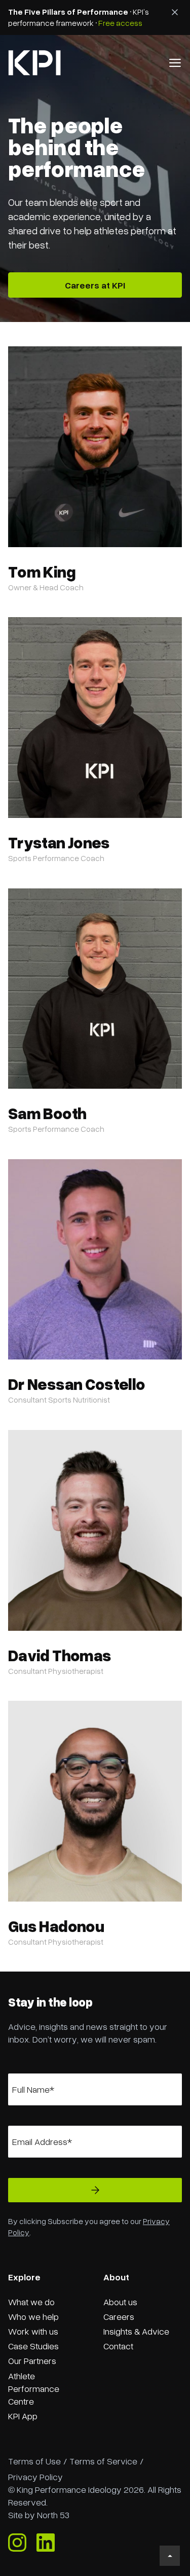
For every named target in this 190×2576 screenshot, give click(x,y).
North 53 (53, 2515)
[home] (34, 63)
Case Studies (33, 2346)
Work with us (33, 2331)
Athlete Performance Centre (34, 2388)
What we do (31, 2302)
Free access (120, 23)
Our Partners (32, 2360)
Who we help (33, 2316)
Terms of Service (103, 2461)
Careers (119, 2316)
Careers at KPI (95, 285)
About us (120, 2302)
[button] (175, 63)
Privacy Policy (35, 2477)
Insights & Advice (136, 2331)
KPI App (23, 2416)
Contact (118, 2346)
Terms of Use (34, 2461)
